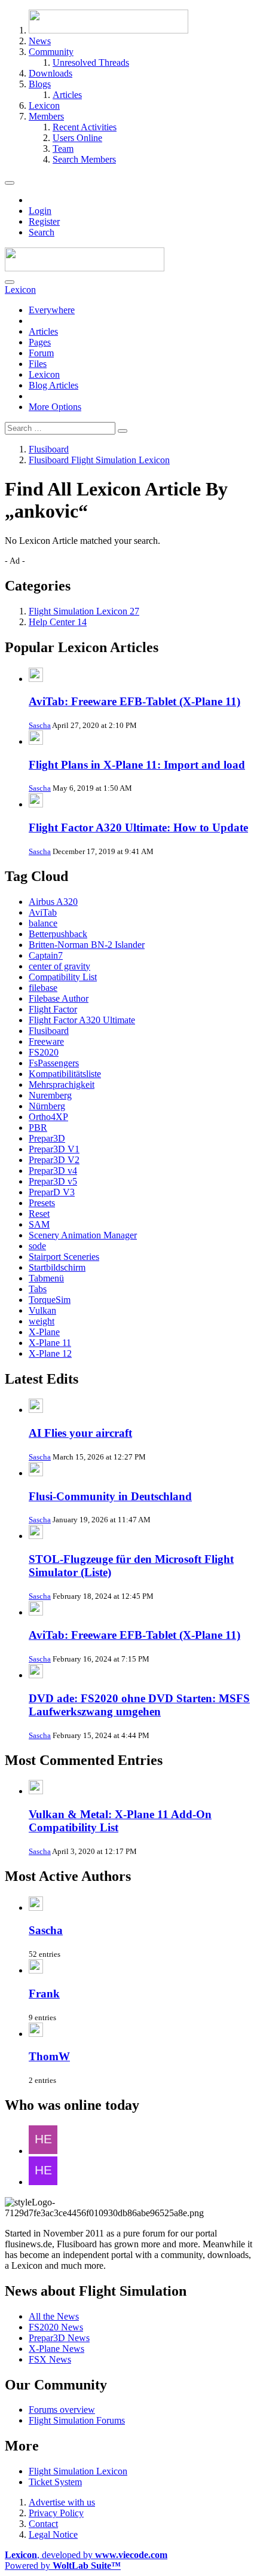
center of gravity (59, 966)
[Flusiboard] (85, 268)
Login (40, 211)
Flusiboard (49, 1031)
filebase (43, 988)
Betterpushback (58, 934)
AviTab (43, 912)
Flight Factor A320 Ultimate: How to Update (138, 827)
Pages (40, 342)
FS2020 (44, 1052)
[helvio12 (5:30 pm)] (43, 2151)
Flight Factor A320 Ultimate (82, 1020)
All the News (54, 2316)
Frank (44, 1994)
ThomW (49, 2056)
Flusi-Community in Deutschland (110, 1496)
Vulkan (42, 1310)
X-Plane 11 (50, 1343)
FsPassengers (54, 1063)
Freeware (46, 1041)
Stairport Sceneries (64, 1257)
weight (42, 1321)
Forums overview (62, 2410)
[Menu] (10, 183)
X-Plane (44, 1332)
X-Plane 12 (50, 1353)
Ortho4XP (48, 1117)
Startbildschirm (57, 1267)
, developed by (86, 2555)
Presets (42, 1203)
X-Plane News (56, 2349)
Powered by (63, 2566)
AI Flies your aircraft (80, 1433)
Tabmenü (46, 1278)
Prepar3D (47, 1138)
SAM (39, 1224)
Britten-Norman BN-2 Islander (87, 945)
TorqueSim (50, 1300)
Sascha (40, 725)
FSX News (50, 2359)
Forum (41, 353)
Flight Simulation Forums (77, 2420)
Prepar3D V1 (54, 1149)
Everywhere (52, 310)
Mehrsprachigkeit (62, 1084)
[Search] (10, 282)
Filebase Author (59, 998)
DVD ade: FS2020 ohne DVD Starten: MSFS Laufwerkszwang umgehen (139, 1705)
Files (38, 364)
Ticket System (55, 2482)
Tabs (38, 1289)
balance (43, 923)
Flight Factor (53, 1009)
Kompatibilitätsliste (65, 1074)
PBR (38, 1128)
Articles (43, 331)
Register (44, 221)
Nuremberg (50, 1095)
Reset (39, 1214)
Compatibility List (63, 977)
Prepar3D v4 (53, 1171)
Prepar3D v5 (53, 1181)
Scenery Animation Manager (83, 1235)
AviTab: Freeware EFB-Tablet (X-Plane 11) (134, 701)
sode (37, 1246)
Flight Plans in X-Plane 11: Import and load (137, 765)
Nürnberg (47, 1106)
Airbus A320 (53, 902)
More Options (55, 407)
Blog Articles (53, 385)
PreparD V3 (52, 1192)
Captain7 (46, 955)
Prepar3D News (59, 2338)
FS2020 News (56, 2327)
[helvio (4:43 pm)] (43, 2182)
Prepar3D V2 (54, 1160)
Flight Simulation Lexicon (78, 2471)
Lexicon (44, 374)
